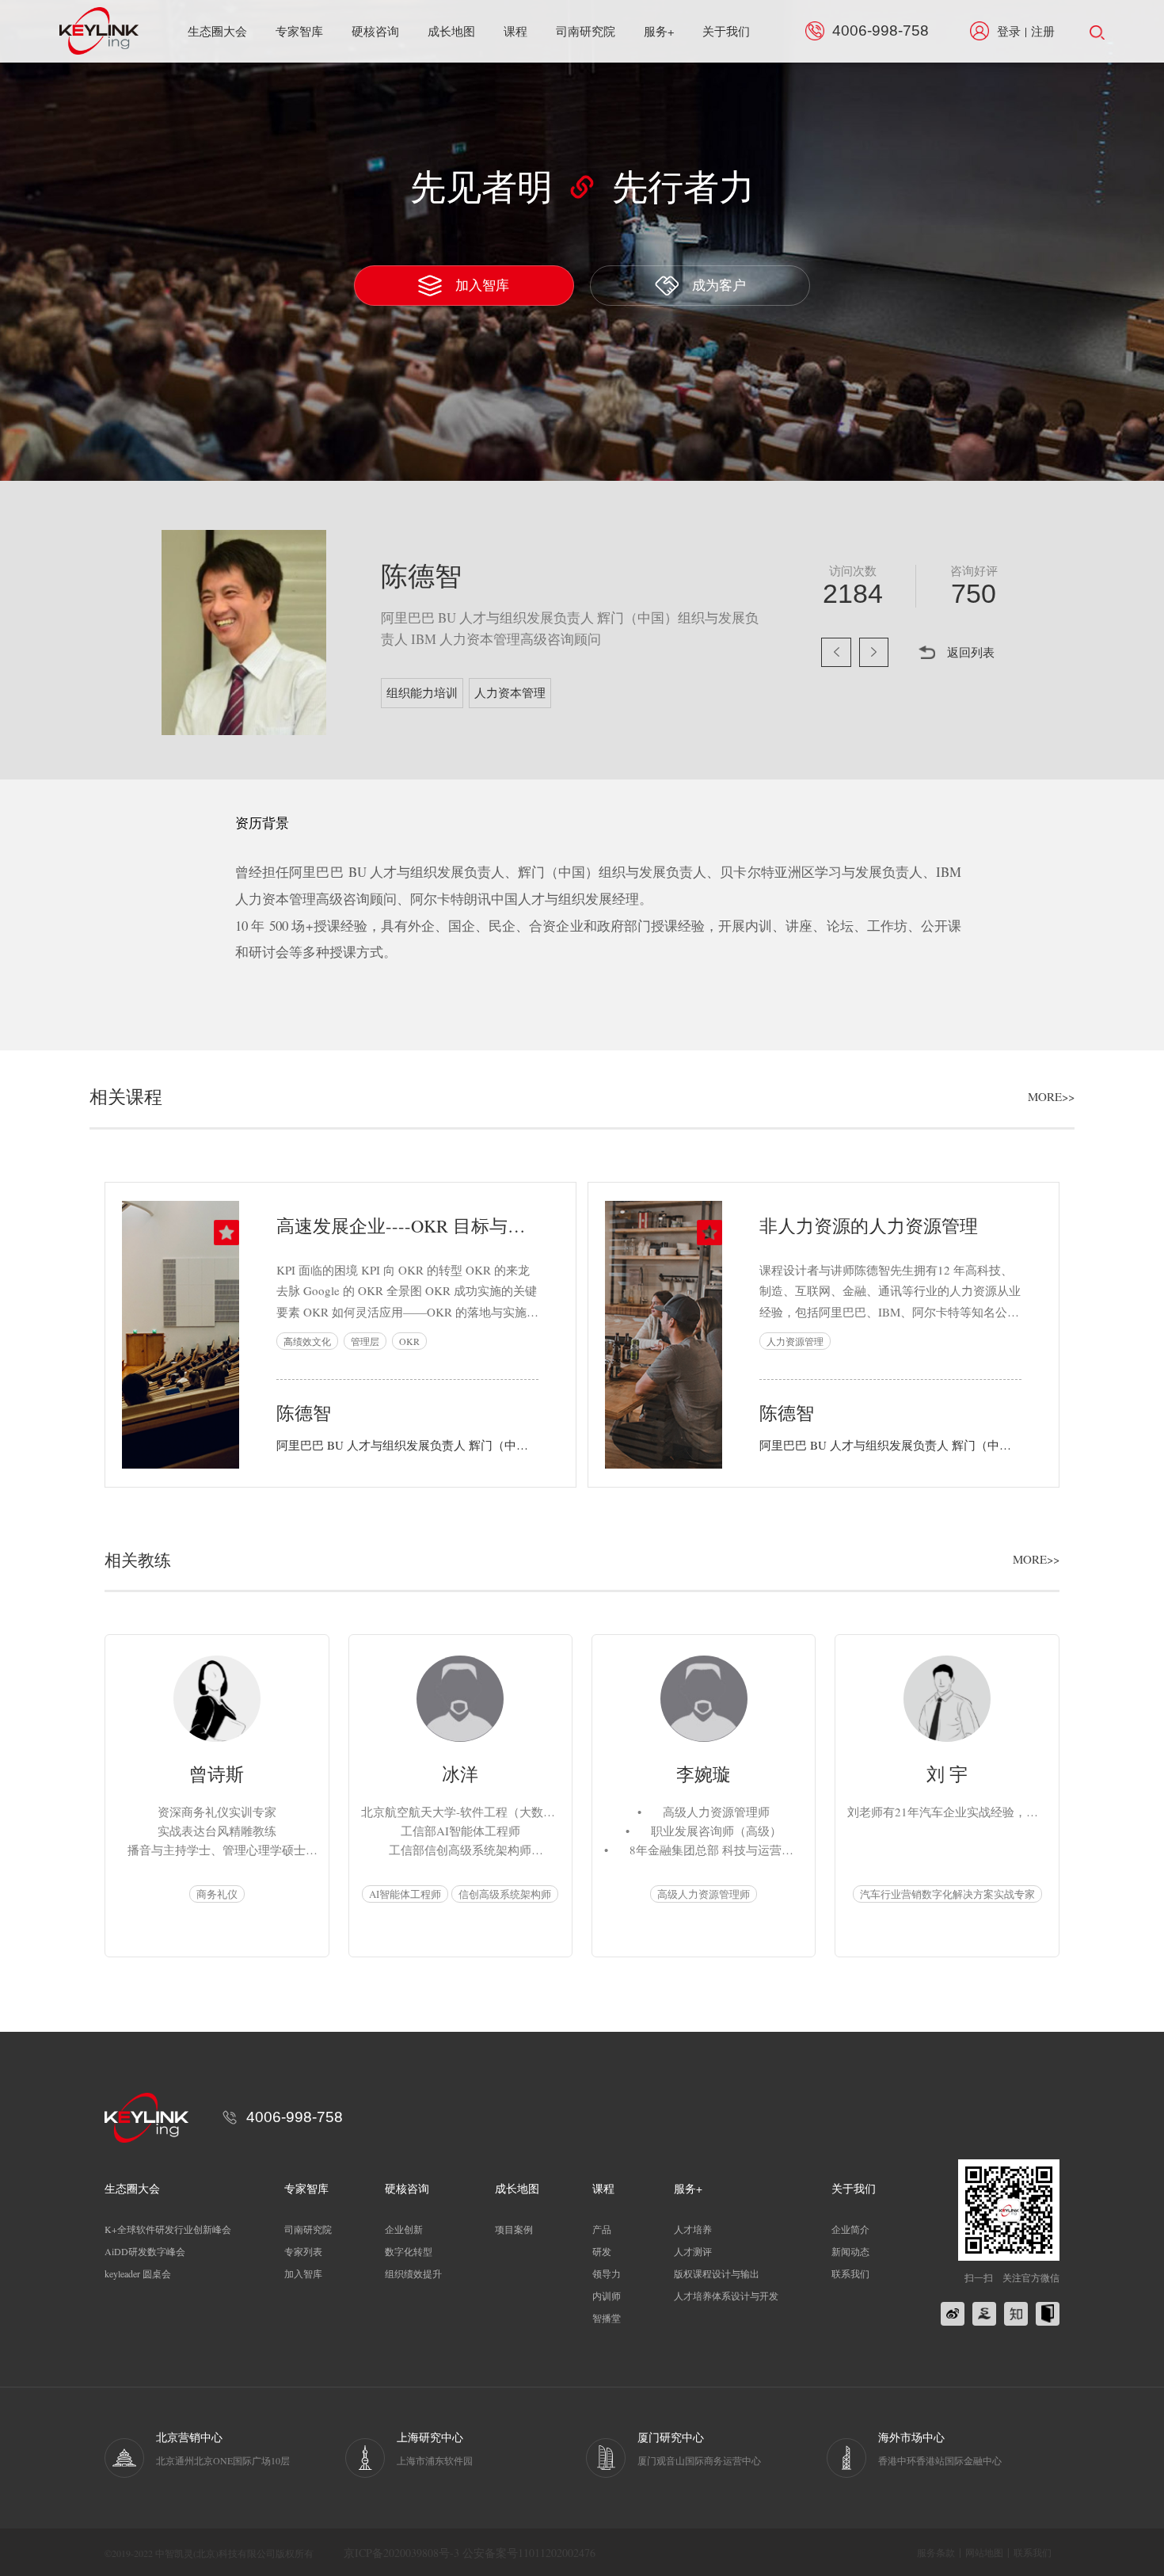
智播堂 (607, 2318)
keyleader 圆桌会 (138, 2273)
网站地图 (984, 2552)
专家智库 (299, 31)
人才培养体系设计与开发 (726, 2296)
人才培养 (693, 2229)
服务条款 (936, 2552)
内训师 (607, 2296)
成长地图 (451, 31)
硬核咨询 (375, 31)
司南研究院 (586, 31)
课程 (515, 31)
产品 (602, 2229)
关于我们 (726, 31)
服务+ (659, 31)
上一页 (836, 653)
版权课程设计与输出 (717, 2273)
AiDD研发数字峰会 (145, 2251)
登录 (1009, 31)
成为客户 (719, 285)
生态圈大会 (217, 31)
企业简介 (850, 2229)
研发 (602, 2251)
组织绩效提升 (413, 2273)
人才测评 (693, 2251)
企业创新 (404, 2229)
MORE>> (1051, 1097)
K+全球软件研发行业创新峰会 (168, 2229)
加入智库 (482, 285)
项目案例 (514, 2229)
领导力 (607, 2273)
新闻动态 (850, 2251)
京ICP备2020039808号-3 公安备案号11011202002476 (470, 2553)
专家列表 (303, 2251)
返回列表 (971, 652)
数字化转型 (409, 2251)
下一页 (874, 653)
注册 (1043, 31)
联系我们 (850, 2273)
